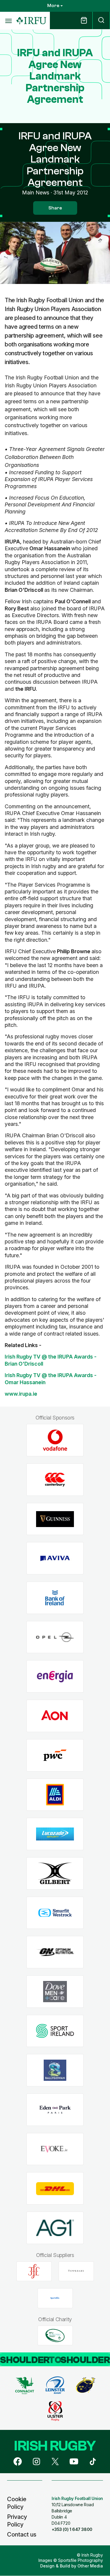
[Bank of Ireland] (55, 1598)
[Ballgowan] (55, 2070)
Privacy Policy (17, 2521)
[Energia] (55, 1677)
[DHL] (55, 2188)
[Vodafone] (55, 1440)
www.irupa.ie (21, 1394)
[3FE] (34, 2271)
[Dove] (55, 1992)
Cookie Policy (17, 2503)
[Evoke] (55, 2149)
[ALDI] (55, 1795)
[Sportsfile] (55, 2298)
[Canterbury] (55, 1480)
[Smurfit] (55, 1913)
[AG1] (55, 2228)
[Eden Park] (55, 2110)
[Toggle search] (101, 20)
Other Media (90, 2566)
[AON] (55, 1716)
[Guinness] (55, 1519)
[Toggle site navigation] (8, 21)
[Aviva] (55, 1558)
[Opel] (55, 1637)
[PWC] (55, 1755)
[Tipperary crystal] (76, 2271)
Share (55, 208)
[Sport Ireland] (55, 2031)
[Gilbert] (55, 1873)
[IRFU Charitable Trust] (55, 2335)
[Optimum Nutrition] (55, 1952)
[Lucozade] (55, 1834)
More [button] (53, 6)
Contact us (22, 2534)
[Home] (31, 21)
